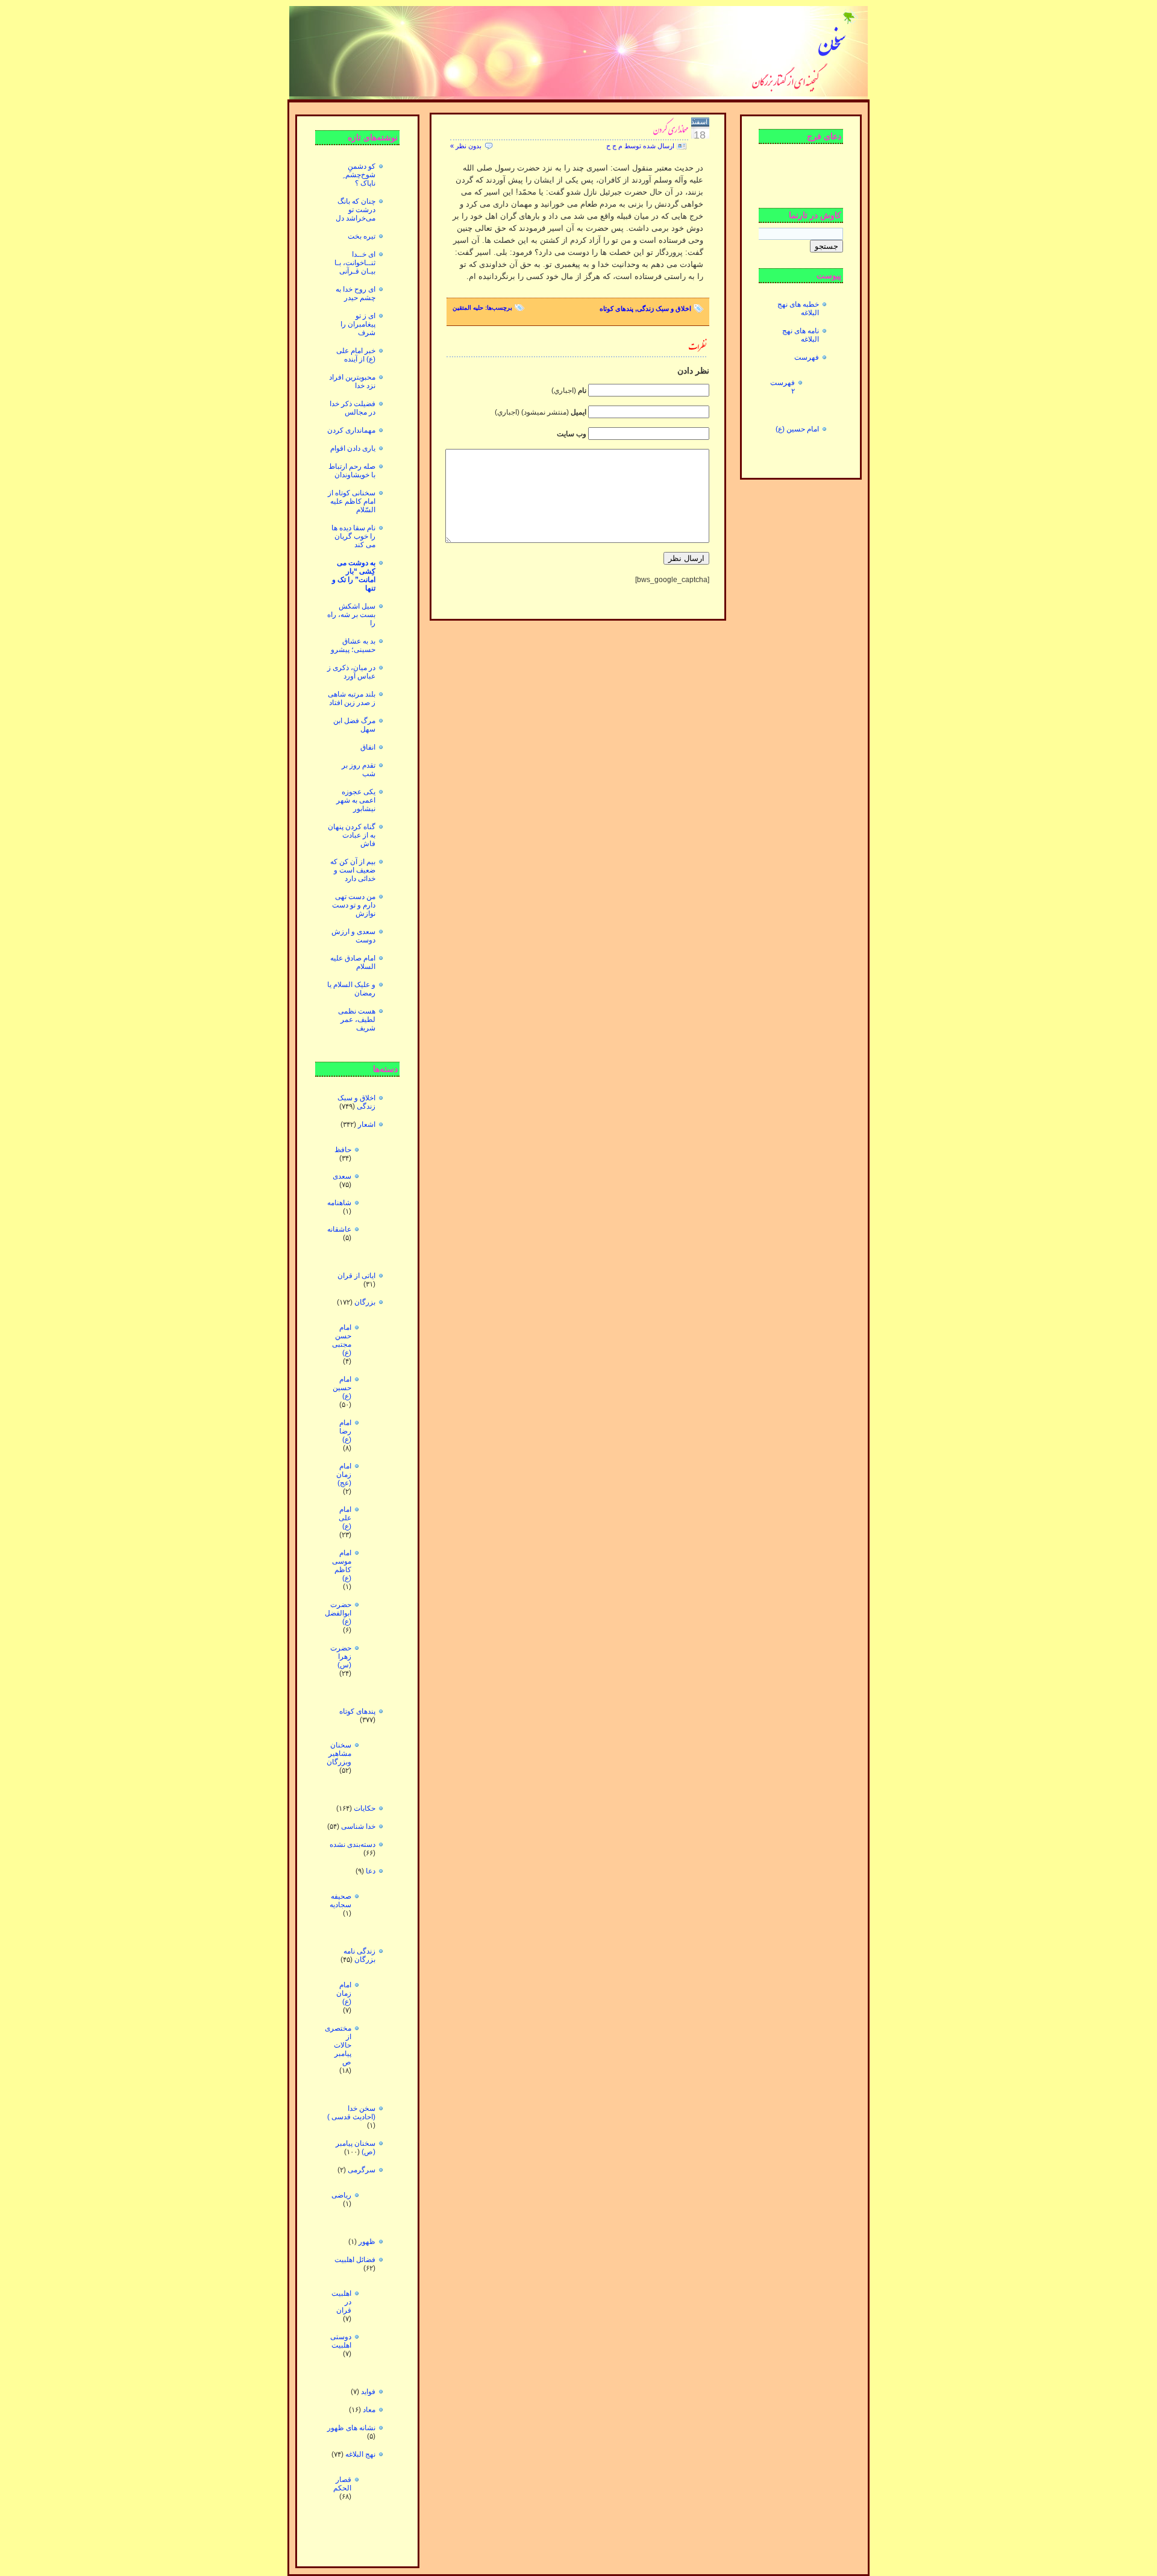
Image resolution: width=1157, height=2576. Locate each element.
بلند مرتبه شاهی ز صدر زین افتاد (352, 698)
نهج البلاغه (360, 2454)
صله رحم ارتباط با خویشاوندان (352, 471)
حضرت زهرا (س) (341, 1656)
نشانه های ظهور (351, 2428)
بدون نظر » (466, 146)
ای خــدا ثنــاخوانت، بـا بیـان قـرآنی (355, 263)
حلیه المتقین (468, 308)
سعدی (342, 1176)
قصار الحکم (342, 2484)
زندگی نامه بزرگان (359, 1955)
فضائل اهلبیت (355, 2260)
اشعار (367, 1124)
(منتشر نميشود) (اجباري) (541, 412)
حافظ (343, 1150)
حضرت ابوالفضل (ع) (338, 1613)
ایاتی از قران (356, 1276)
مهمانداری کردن (351, 430)
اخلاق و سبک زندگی (356, 1102)
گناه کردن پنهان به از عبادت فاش (352, 835)
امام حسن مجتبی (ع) (342, 1340)
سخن (832, 43)
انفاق (368, 747)
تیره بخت (362, 236)
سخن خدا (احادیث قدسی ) (351, 2113)
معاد (369, 2410)
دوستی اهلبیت (341, 2341)
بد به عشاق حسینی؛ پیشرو (353, 645)
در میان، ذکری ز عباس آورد (351, 672)
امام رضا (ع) (345, 1431)
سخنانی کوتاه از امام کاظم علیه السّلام (352, 501)
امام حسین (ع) (342, 1388)
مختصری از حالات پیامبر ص (338, 2045)
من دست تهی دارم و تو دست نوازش (354, 905)
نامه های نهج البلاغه (801, 335)
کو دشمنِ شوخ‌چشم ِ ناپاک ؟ (359, 175)
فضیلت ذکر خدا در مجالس (353, 408)
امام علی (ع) (345, 1518)
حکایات (365, 1808)
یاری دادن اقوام (353, 448)
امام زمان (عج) (344, 1474)
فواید (368, 2392)
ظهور (367, 2242)
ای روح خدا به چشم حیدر (356, 293)
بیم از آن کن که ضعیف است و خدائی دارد (353, 870)
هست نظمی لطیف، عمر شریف (357, 1020)
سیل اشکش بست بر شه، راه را (351, 615)
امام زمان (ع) (344, 1993)
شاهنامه (339, 1203)
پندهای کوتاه (357, 1711)
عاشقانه (339, 1229)
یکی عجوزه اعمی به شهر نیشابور (356, 800)
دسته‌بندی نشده (353, 1844)
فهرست (807, 357)
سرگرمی (362, 2170)
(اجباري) (569, 390)
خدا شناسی (358, 1826)
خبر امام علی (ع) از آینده (356, 355)
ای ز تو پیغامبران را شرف (358, 324)
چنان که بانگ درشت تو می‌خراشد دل (356, 210)
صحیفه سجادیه (340, 1901)
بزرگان (365, 1302)
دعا (371, 1871)
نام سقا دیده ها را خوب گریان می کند (353, 536)
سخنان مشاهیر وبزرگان (339, 1753)
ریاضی (341, 2195)
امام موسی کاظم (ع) (342, 1565)
